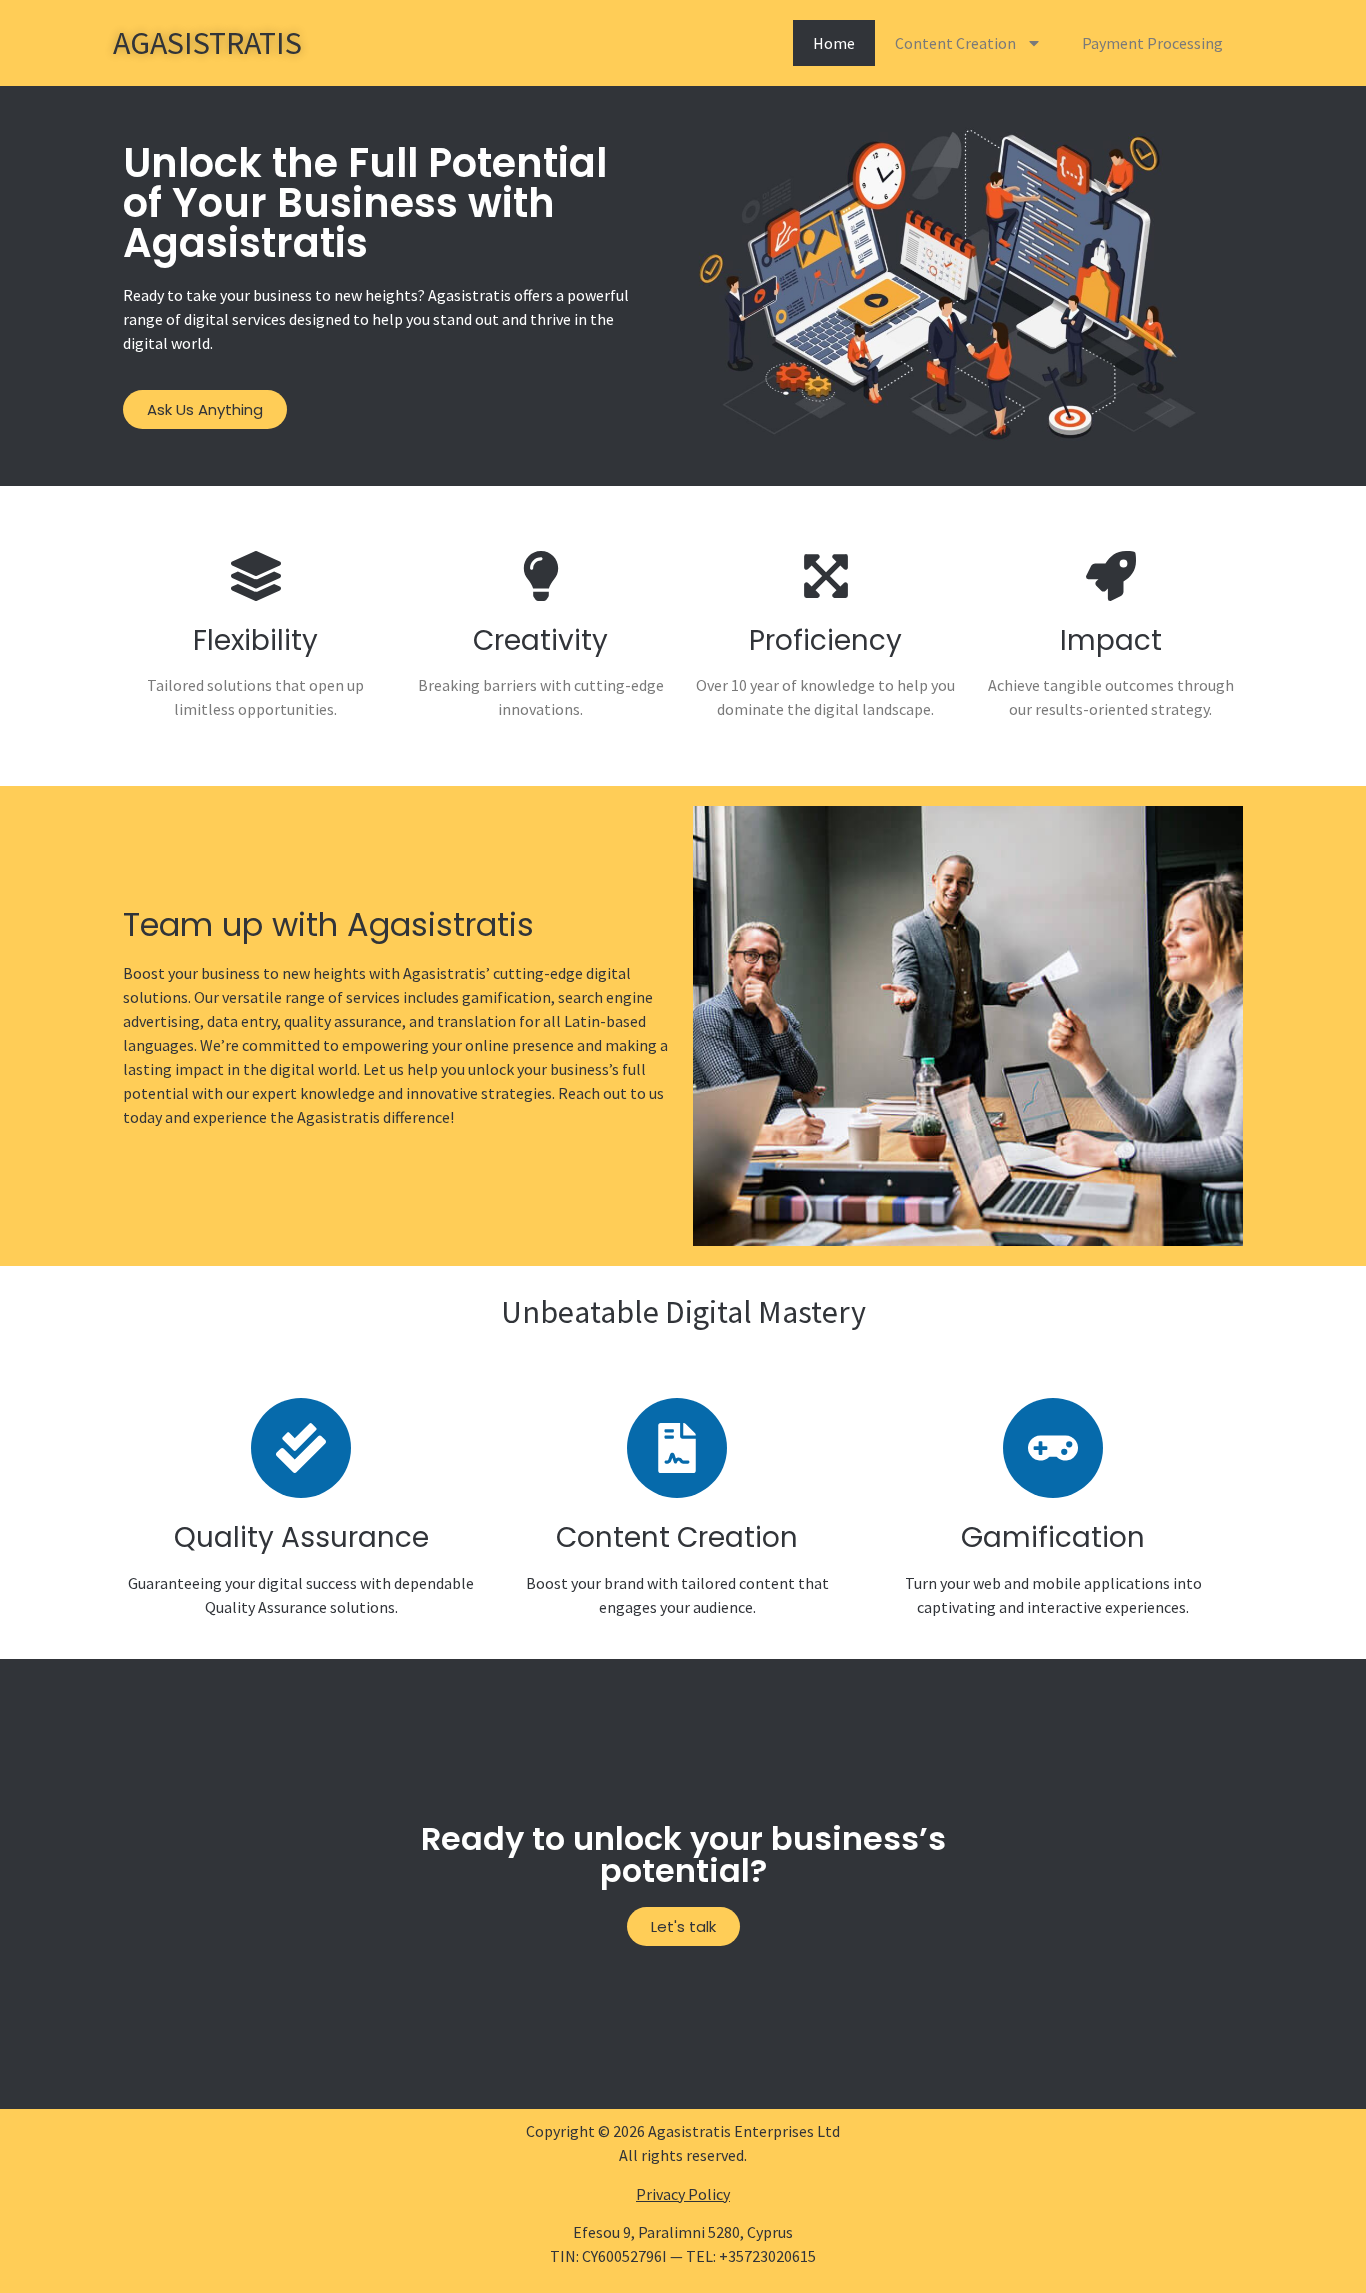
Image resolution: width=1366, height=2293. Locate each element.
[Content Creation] (677, 1448)
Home (834, 43)
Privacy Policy (683, 2194)
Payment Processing (1152, 43)
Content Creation (955, 43)
